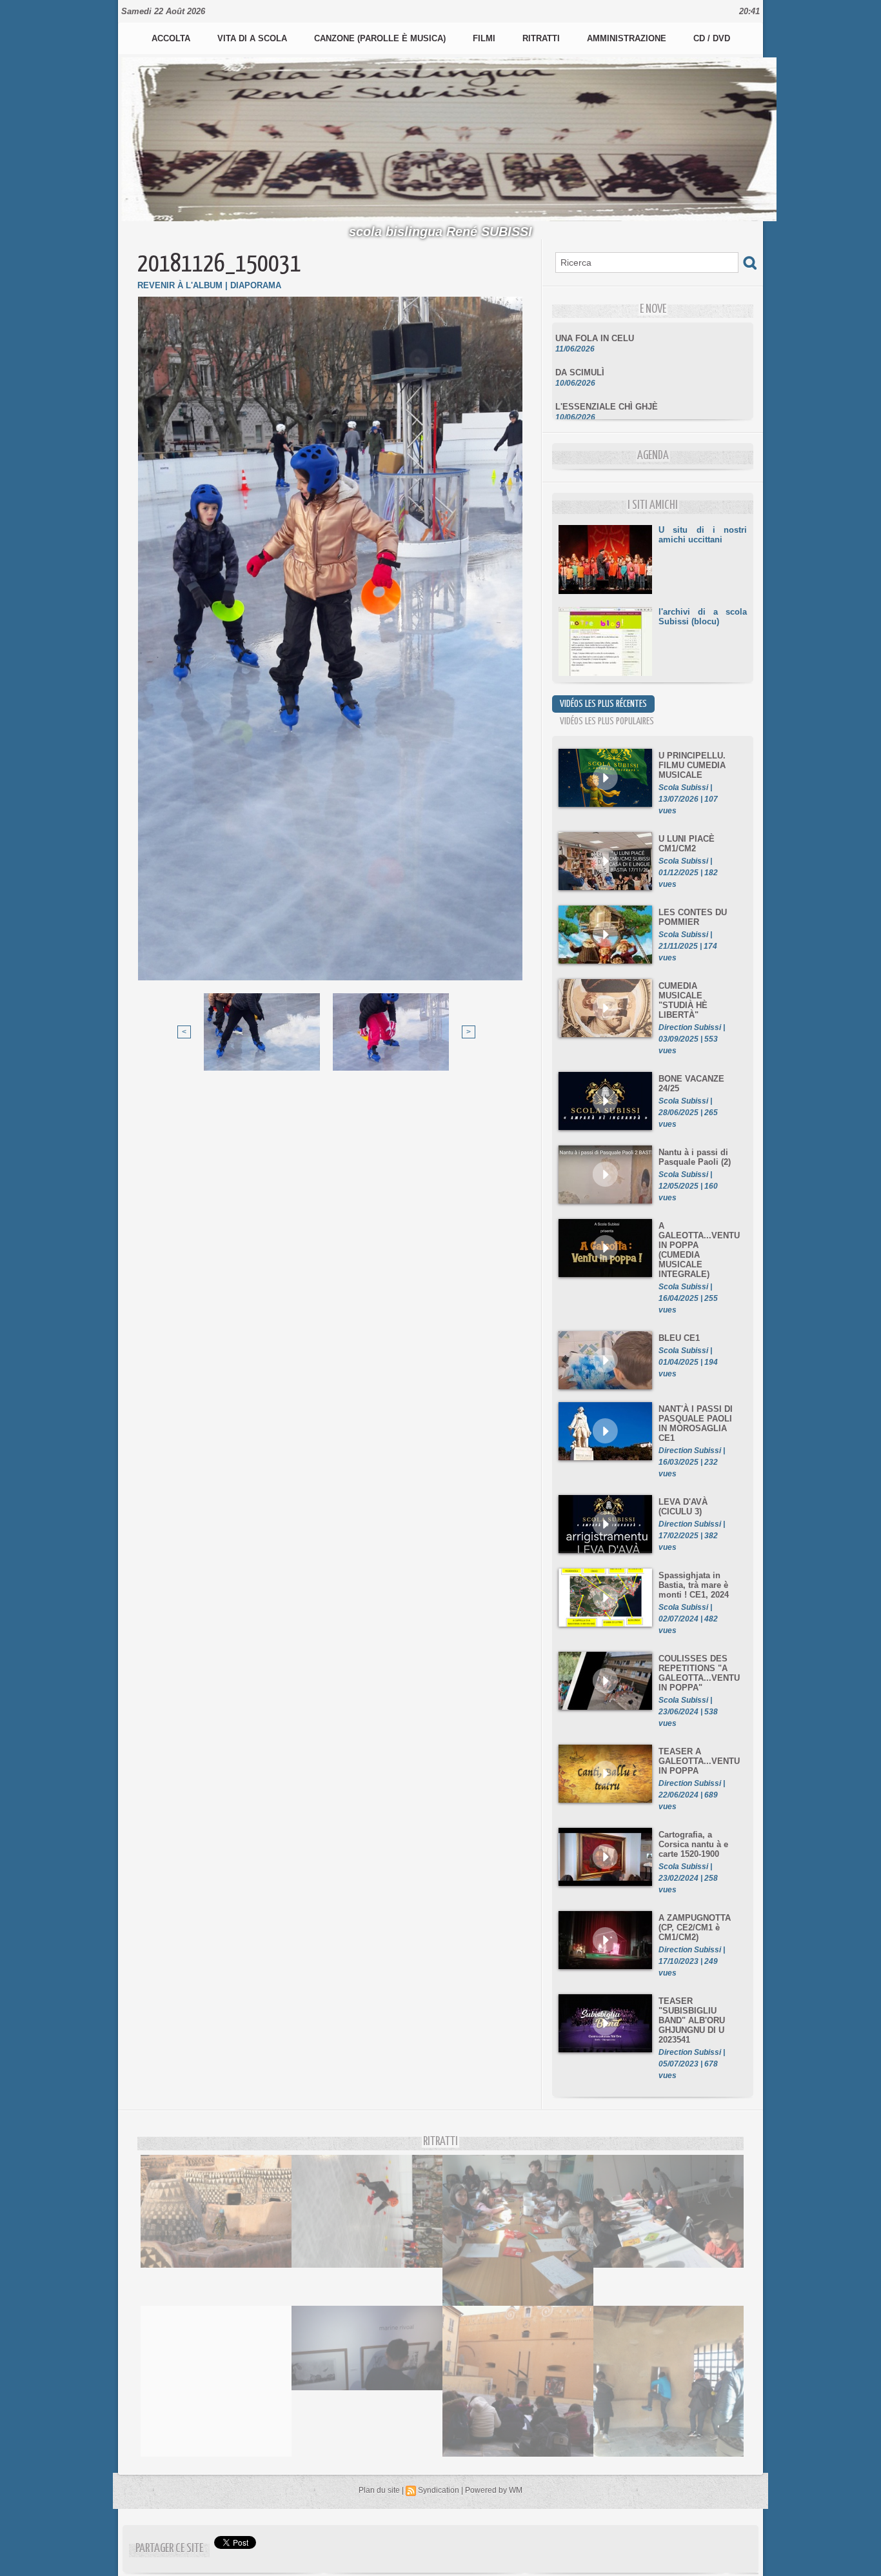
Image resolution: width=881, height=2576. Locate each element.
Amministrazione (628, 38)
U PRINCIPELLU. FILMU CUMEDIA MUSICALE (692, 765)
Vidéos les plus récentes (603, 704)
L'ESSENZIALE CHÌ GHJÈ (607, 385)
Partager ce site (169, 2549)
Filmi (485, 38)
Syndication (439, 2490)
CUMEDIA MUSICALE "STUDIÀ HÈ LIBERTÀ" (683, 1000)
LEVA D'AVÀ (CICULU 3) (683, 1507)
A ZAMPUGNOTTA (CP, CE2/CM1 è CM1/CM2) (695, 1927)
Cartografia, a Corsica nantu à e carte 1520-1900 (693, 1844)
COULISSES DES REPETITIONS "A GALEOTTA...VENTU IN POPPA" (699, 1673)
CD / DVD (712, 38)
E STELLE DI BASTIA (598, 419)
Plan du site (379, 2490)
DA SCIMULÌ (580, 351)
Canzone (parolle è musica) (381, 38)
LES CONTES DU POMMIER (693, 917)
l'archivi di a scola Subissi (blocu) (703, 617)
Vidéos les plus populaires (607, 721)
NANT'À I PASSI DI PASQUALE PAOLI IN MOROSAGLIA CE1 (696, 1423)
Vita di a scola (253, 38)
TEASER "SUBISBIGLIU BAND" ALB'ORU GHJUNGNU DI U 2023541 (692, 2020)
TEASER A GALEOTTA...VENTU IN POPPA (699, 1761)
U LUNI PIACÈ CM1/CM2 (687, 844)
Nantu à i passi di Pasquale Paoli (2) (695, 1157)
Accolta (172, 38)
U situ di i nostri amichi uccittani (703, 535)
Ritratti (542, 38)
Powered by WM (494, 2490)
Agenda (653, 456)
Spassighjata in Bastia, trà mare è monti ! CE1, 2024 (694, 1585)
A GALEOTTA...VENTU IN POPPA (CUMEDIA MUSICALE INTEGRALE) (699, 1250)
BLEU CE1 (679, 1338)
